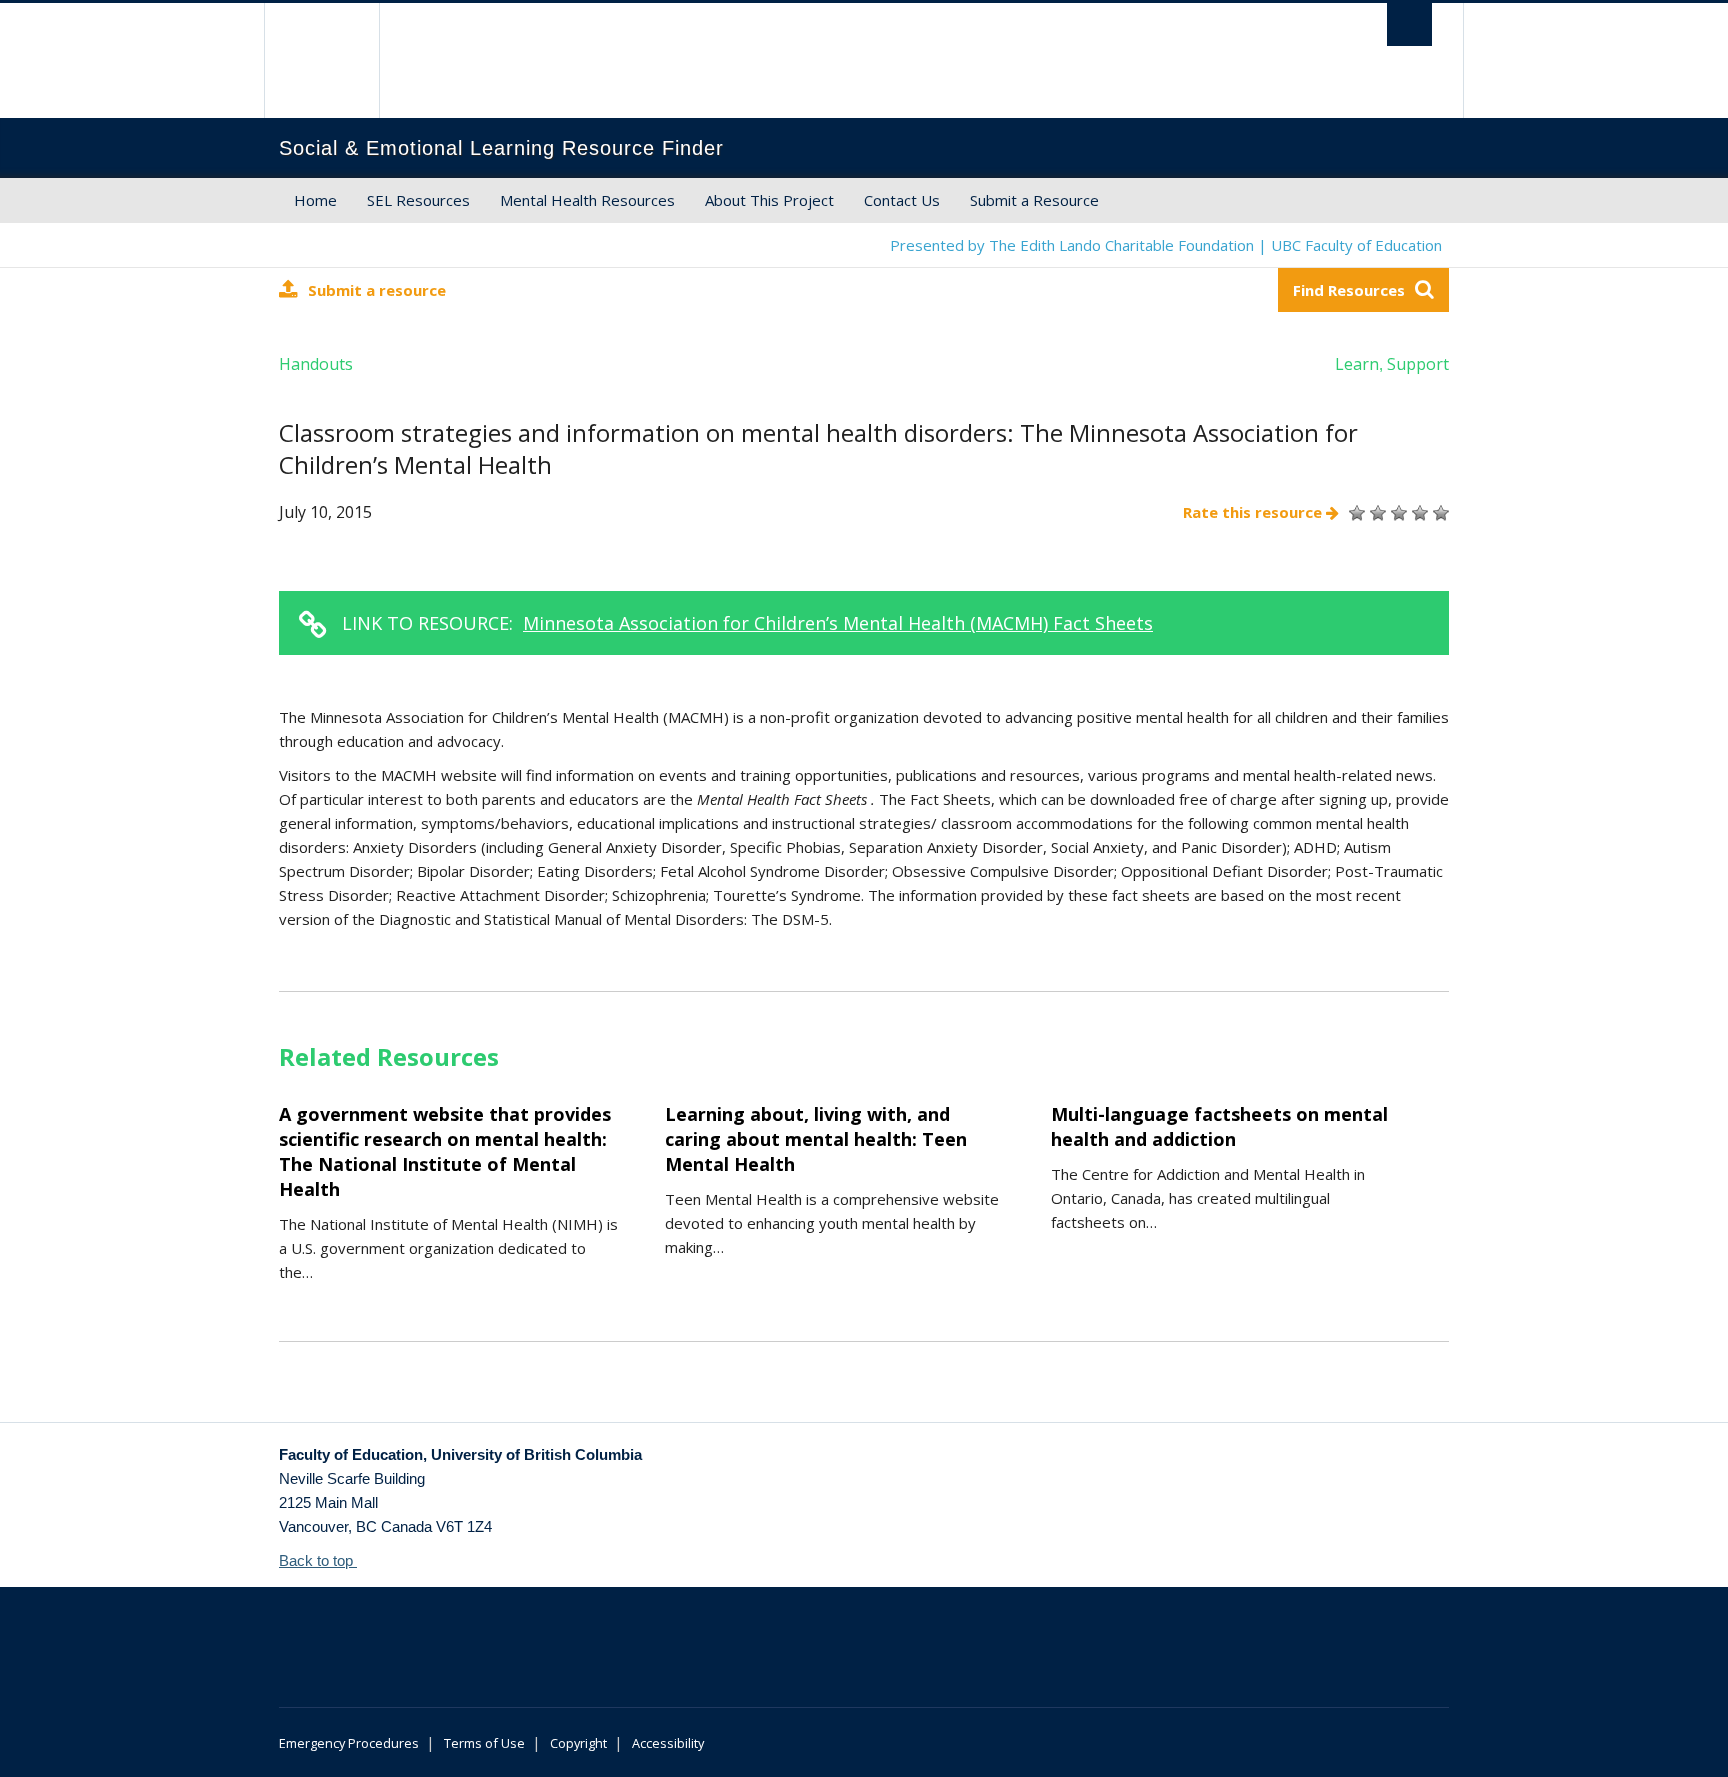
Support (1418, 364)
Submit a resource (377, 290)
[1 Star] (1354, 513)
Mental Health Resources (587, 200)
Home (315, 200)
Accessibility (668, 1743)
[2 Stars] (1375, 513)
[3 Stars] (1396, 513)
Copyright (578, 1743)
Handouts (316, 364)
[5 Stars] (1438, 513)
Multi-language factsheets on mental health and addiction (1219, 1126)
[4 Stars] (1417, 513)
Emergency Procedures (349, 1743)
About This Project (769, 200)
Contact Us (902, 200)
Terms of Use (484, 1743)
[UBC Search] (1409, 24)
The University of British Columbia (321, 60)
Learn (1357, 364)
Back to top (318, 1560)
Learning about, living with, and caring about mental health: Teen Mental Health (816, 1139)
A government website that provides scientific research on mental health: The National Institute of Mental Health (445, 1151)
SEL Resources (418, 200)
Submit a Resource (1034, 200)
